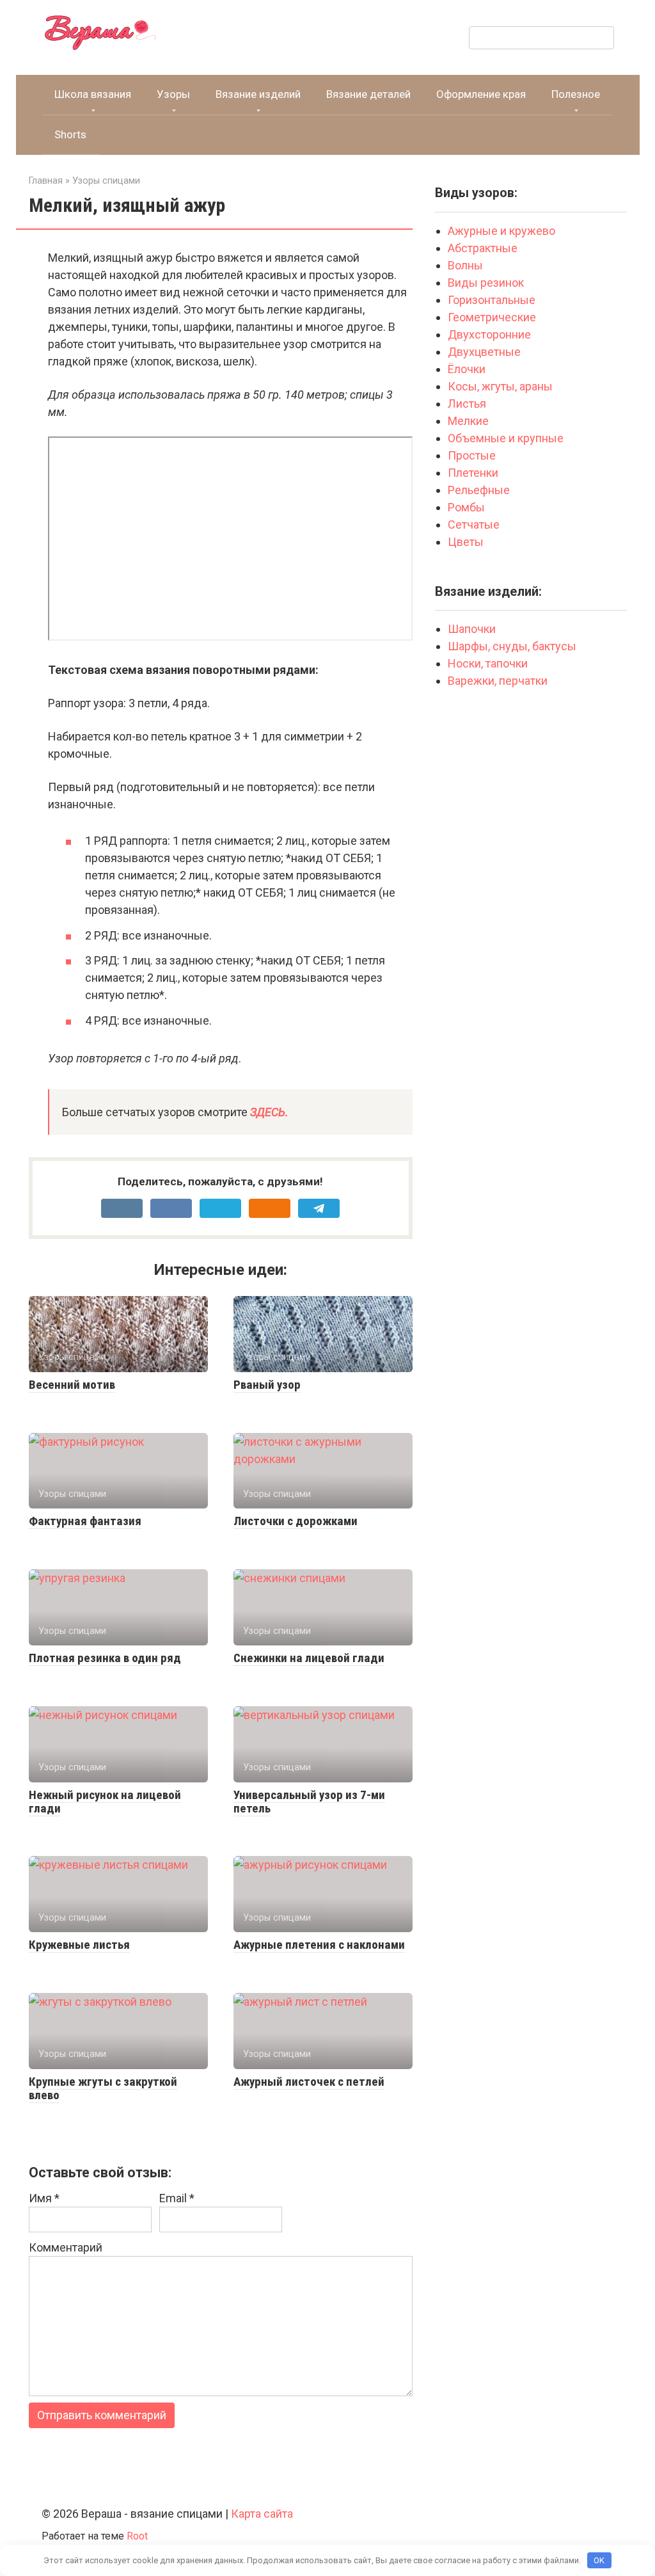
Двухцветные (484, 352)
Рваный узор (267, 1385)
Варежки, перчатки (498, 681)
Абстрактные (484, 248)
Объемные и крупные (506, 438)
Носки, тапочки (488, 663)
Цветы (466, 542)
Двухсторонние (489, 334)
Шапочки (472, 629)
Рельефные (479, 490)
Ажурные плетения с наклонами (319, 1945)
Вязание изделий (258, 94)
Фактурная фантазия (85, 1521)
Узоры (173, 94)
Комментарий (66, 2247)
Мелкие (468, 421)
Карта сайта (262, 2514)
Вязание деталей (368, 94)
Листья (467, 404)
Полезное (576, 94)
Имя (44, 2198)
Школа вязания (93, 94)
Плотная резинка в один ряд (105, 1658)
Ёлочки (467, 369)
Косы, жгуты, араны (501, 386)
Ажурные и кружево (501, 231)
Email (177, 2198)
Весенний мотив (72, 1385)
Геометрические (492, 317)
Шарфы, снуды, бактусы (512, 646)
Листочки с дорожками (296, 1521)
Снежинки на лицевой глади (309, 1658)
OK (599, 2560)
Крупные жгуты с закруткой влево (103, 2088)
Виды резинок (486, 283)
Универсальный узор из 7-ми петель (309, 1802)
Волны (467, 265)
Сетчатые (474, 524)
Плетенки (473, 473)
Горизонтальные (492, 300)
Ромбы (466, 507)
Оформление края (481, 94)
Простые (472, 455)
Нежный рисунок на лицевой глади (105, 1802)
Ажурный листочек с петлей (309, 2082)
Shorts (70, 134)
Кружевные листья (79, 1945)
